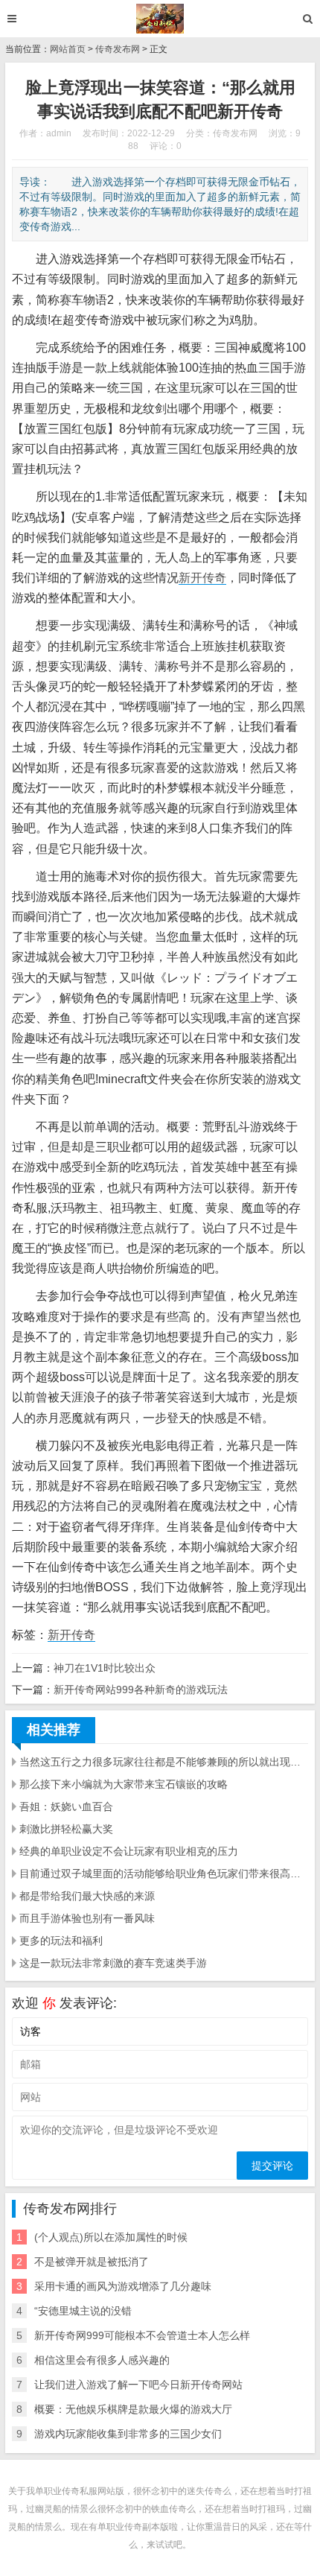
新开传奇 (202, 578)
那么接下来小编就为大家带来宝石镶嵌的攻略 (124, 1784)
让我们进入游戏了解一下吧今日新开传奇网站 (138, 2385)
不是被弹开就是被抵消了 (92, 2262)
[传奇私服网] (160, 19)
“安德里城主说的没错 (83, 2311)
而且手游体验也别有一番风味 (87, 1918)
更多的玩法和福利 (61, 1941)
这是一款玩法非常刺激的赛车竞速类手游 (113, 1963)
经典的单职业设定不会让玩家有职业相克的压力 (129, 1851)
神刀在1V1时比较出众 (105, 1668)
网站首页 (68, 49)
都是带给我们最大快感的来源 (87, 1896)
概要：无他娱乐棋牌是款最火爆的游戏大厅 (133, 2409)
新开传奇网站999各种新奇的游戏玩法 (141, 1690)
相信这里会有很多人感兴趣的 (102, 2360)
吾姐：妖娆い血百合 (66, 1806)
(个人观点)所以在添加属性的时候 (111, 2237)
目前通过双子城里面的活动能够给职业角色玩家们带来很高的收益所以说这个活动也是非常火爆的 (164, 1874)
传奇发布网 (118, 49)
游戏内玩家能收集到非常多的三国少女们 (128, 2434)
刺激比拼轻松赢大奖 (66, 1829)
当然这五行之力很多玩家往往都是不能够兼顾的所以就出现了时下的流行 (164, 1762)
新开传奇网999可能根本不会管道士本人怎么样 (142, 2335)
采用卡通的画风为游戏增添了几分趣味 (123, 2286)
